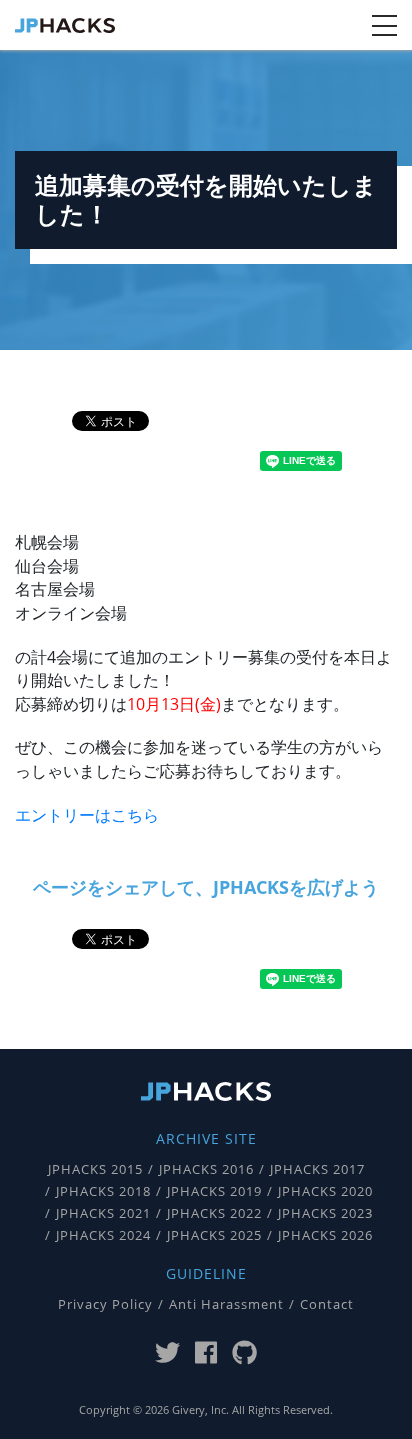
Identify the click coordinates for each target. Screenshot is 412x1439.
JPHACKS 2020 (325, 1191)
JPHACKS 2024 (103, 1235)
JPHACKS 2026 (325, 1235)
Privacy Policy (105, 1304)
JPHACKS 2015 (95, 1169)
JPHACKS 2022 (214, 1213)
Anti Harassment (226, 1304)
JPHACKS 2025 (214, 1235)
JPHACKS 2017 (317, 1169)
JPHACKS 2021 (103, 1213)
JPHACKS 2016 (206, 1169)
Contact (327, 1304)
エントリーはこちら (87, 815)
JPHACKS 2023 (325, 1213)
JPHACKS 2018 (103, 1191)
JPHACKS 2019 (214, 1191)
